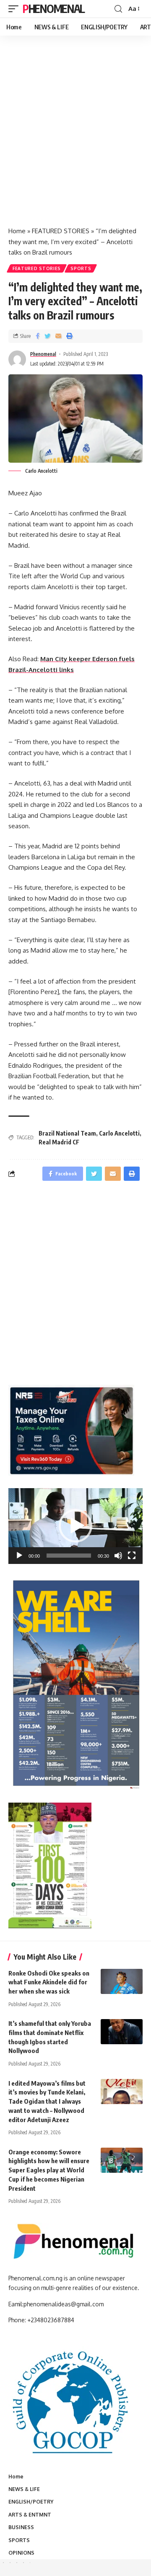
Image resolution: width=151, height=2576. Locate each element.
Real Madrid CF (59, 1142)
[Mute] (118, 1556)
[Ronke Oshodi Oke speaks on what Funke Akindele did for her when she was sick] (122, 1981)
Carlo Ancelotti (119, 1133)
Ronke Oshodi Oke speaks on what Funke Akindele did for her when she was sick (49, 1982)
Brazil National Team (67, 1133)
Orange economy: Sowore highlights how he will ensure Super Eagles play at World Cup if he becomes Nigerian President (49, 2170)
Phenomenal (54, 9)
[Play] (19, 1556)
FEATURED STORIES (61, 231)
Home (17, 231)
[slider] (69, 1556)
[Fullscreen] (132, 1556)
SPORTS (81, 268)
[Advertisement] (75, 140)
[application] (75, 1526)
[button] (75, 1526)
